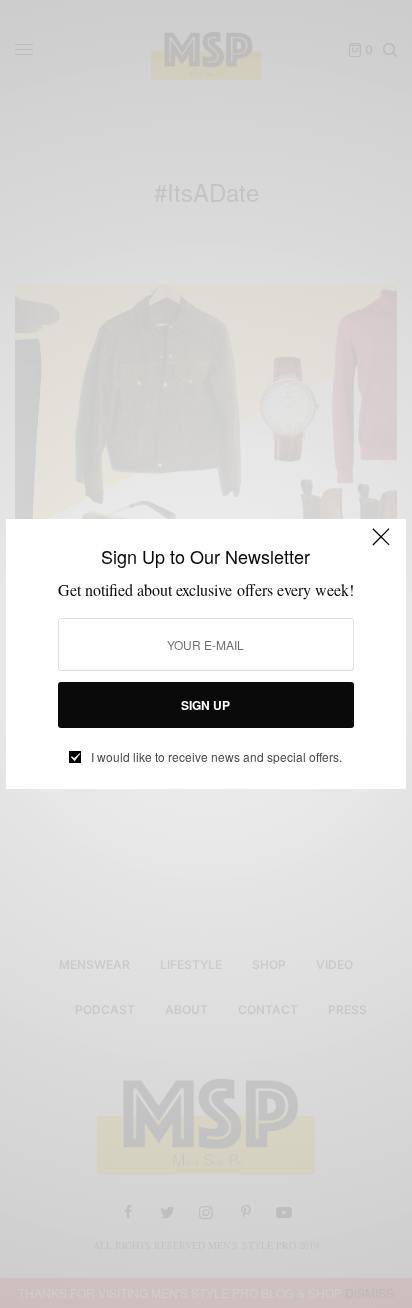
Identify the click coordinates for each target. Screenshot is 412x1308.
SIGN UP (205, 705)
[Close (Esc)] (381, 546)
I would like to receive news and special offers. (216, 757)
